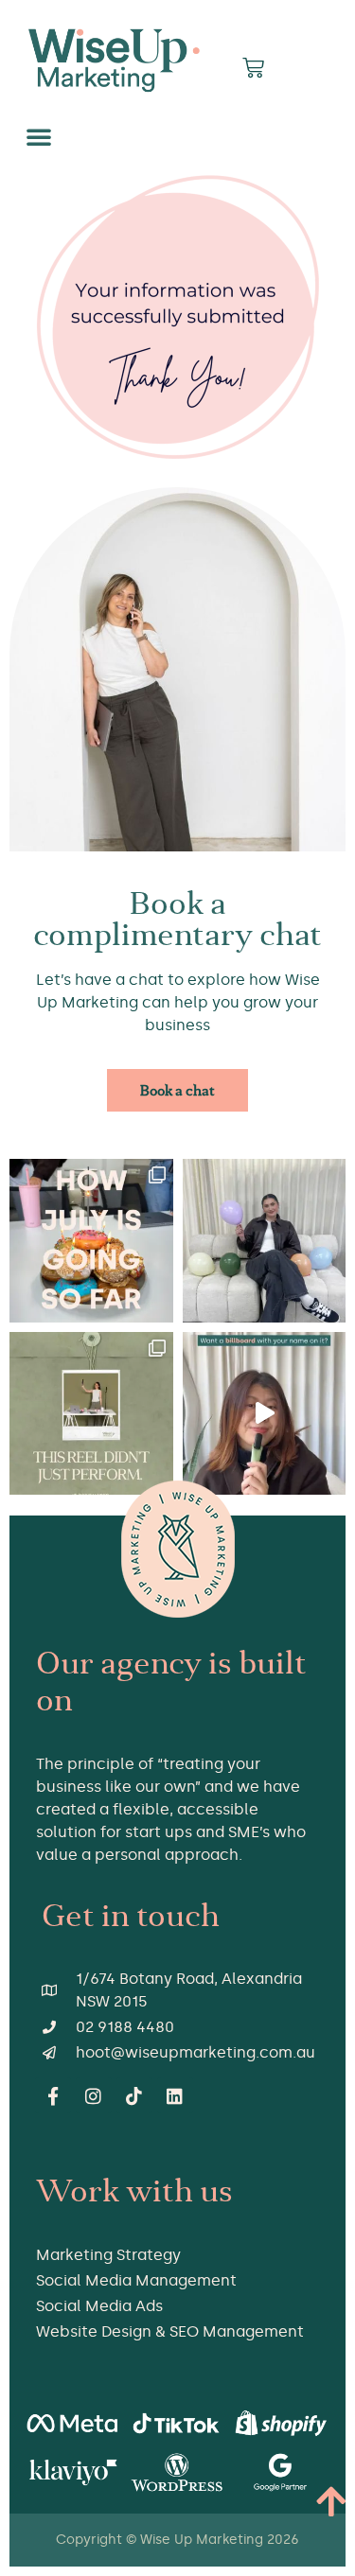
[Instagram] (94, 2095)
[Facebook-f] (53, 2095)
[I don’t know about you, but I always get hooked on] (265, 1414)
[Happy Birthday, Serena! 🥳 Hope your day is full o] (265, 1241)
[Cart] (253, 68)
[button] (39, 136)
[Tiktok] (134, 2095)
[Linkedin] (175, 2095)
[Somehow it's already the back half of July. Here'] (91, 1241)
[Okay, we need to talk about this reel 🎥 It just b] (91, 1414)
